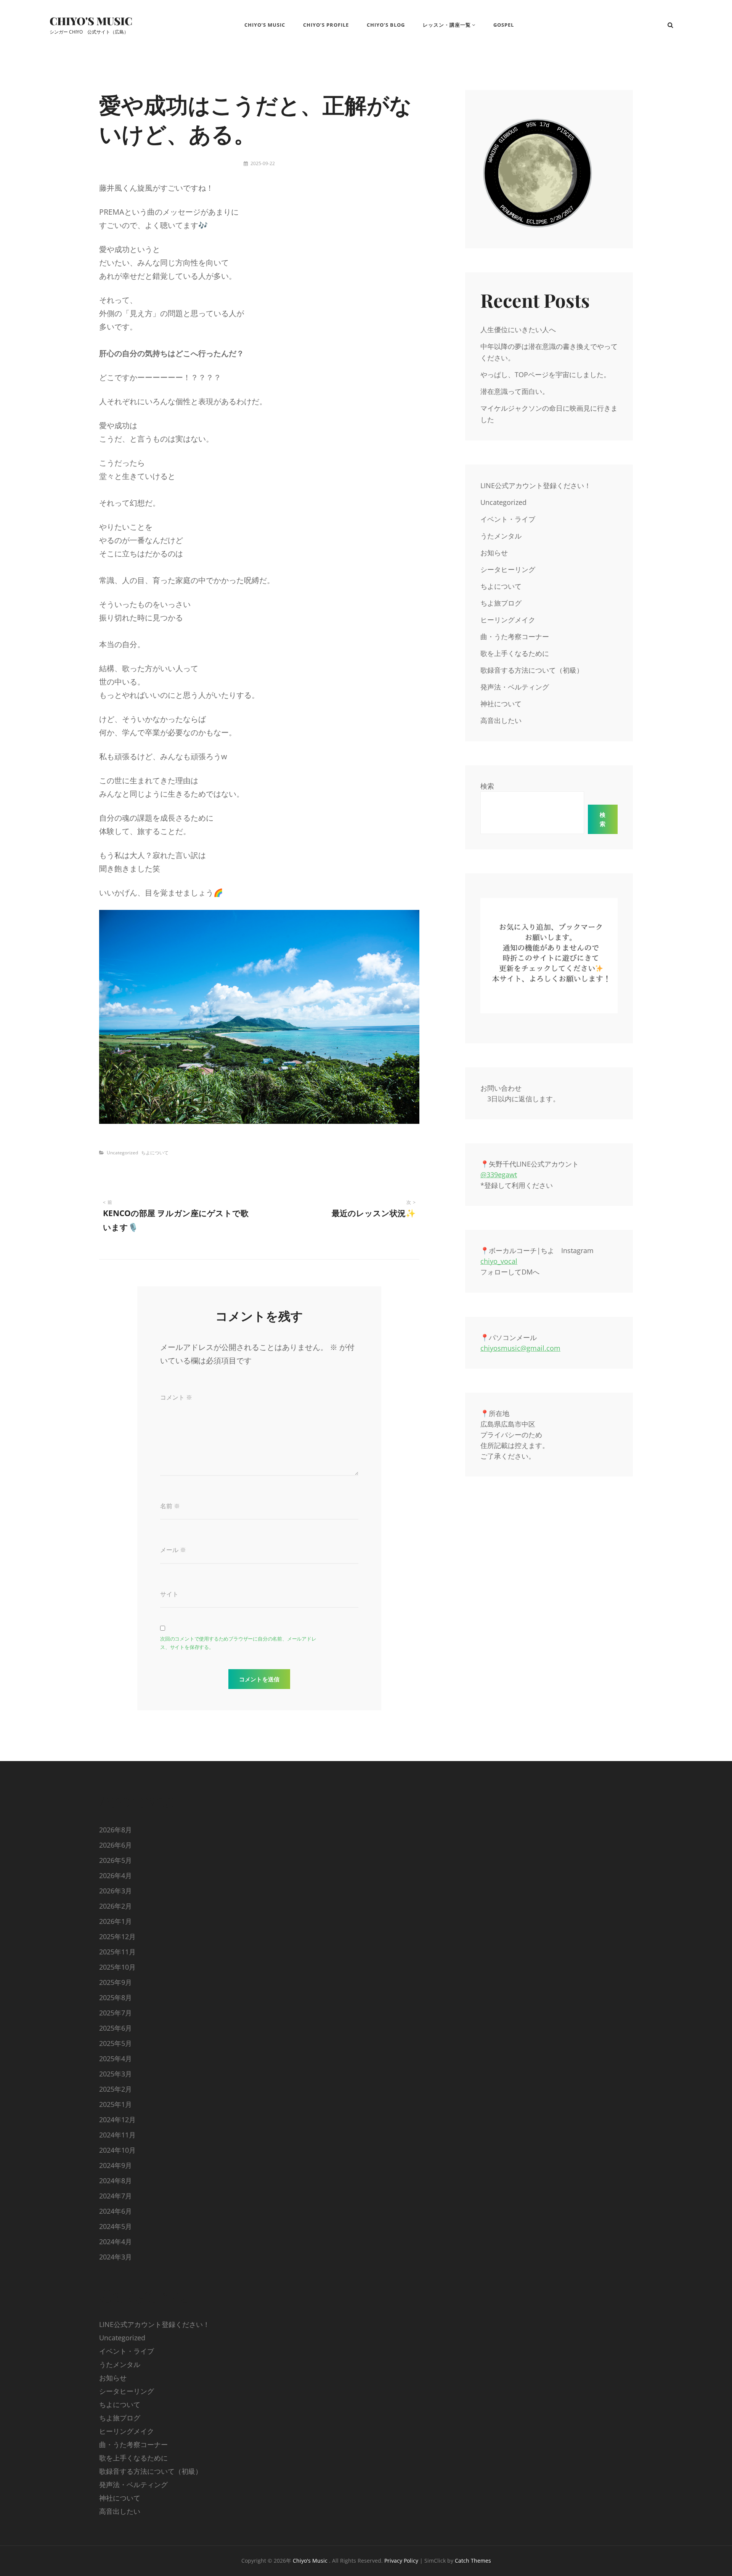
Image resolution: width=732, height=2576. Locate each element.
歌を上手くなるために (515, 653)
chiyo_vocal (499, 1261)
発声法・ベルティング (515, 687)
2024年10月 (117, 2150)
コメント (176, 1397)
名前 (170, 1506)
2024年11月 (117, 2135)
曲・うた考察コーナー (515, 636)
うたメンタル (501, 536)
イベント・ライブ (508, 519)
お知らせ (494, 553)
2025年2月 (116, 2089)
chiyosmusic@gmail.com (520, 1348)
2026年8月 (116, 1830)
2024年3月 (116, 2257)
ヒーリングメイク (508, 620)
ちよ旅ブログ (501, 603)
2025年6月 (116, 2028)
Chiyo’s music (262, 25)
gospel (504, 25)
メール (173, 1550)
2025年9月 (116, 1982)
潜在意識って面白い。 (515, 391)
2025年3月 (116, 2074)
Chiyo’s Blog (386, 25)
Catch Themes (473, 2561)
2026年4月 (116, 1875)
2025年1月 (116, 2104)
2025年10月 (117, 1967)
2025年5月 (116, 2043)
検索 (487, 786)
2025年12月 (117, 1936)
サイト (169, 1594)
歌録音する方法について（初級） (532, 670)
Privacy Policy (401, 2561)
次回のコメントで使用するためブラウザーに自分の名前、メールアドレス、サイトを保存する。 (238, 1643)
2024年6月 (116, 2211)
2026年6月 (116, 1845)
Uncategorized (122, 1153)
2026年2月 (116, 1906)
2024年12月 (117, 2120)
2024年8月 (116, 2181)
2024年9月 (116, 2165)
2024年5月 (116, 2226)
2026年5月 (116, 1860)
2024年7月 (116, 2196)
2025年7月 (116, 2013)
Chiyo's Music (91, 21)
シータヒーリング (508, 569)
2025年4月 (116, 2059)
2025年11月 (117, 1952)
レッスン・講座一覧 (447, 25)
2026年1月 (116, 1921)
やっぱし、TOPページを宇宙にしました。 (545, 374)
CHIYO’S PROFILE (326, 25)
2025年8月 (116, 1997)
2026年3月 (116, 1891)
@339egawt (499, 1175)
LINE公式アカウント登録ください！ (536, 485)
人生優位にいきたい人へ (518, 329)
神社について (501, 704)
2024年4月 (116, 2242)
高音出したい (501, 720)
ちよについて (155, 1153)
